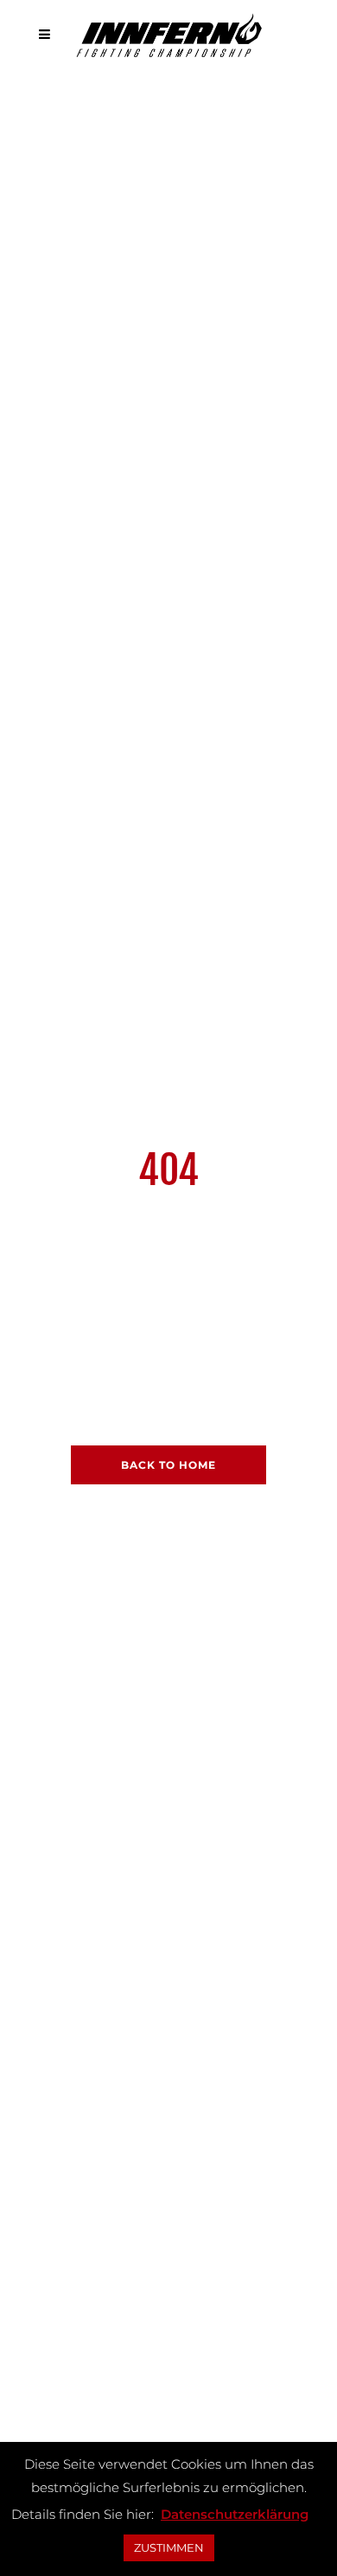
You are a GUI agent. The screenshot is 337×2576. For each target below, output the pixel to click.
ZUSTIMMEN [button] (169, 2547)
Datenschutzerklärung (235, 2514)
